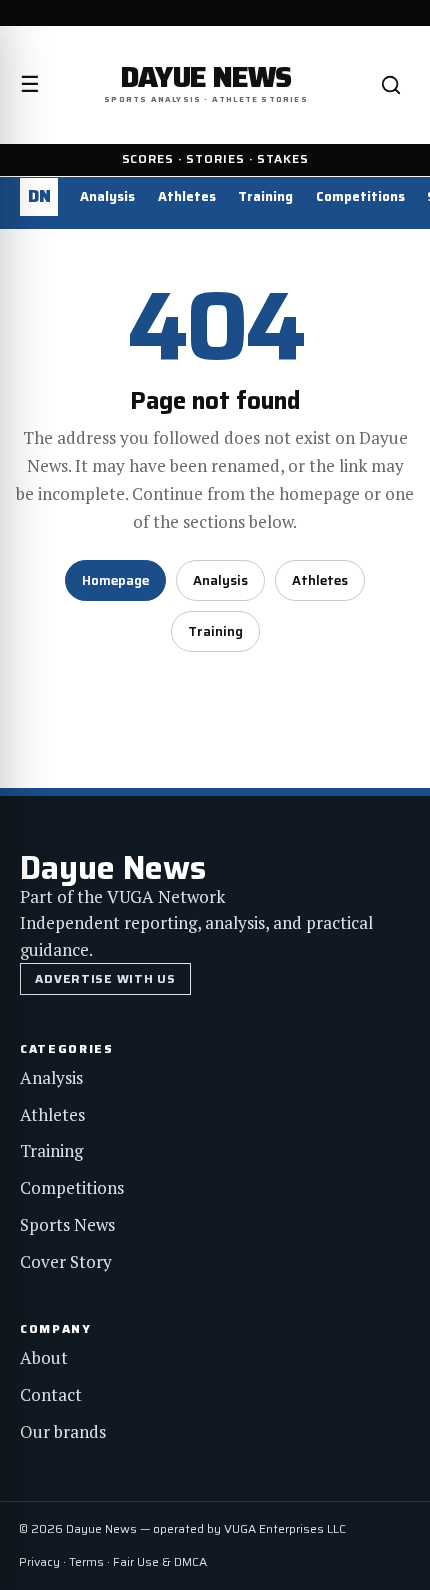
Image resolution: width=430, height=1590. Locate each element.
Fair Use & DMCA (160, 1561)
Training (265, 196)
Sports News (67, 1224)
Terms (86, 1561)
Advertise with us (105, 978)
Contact (51, 1394)
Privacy (39, 1561)
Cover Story (66, 1261)
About (44, 1357)
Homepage (115, 580)
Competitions (360, 196)
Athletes (187, 196)
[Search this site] (391, 85)
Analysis (107, 196)
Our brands (63, 1431)
